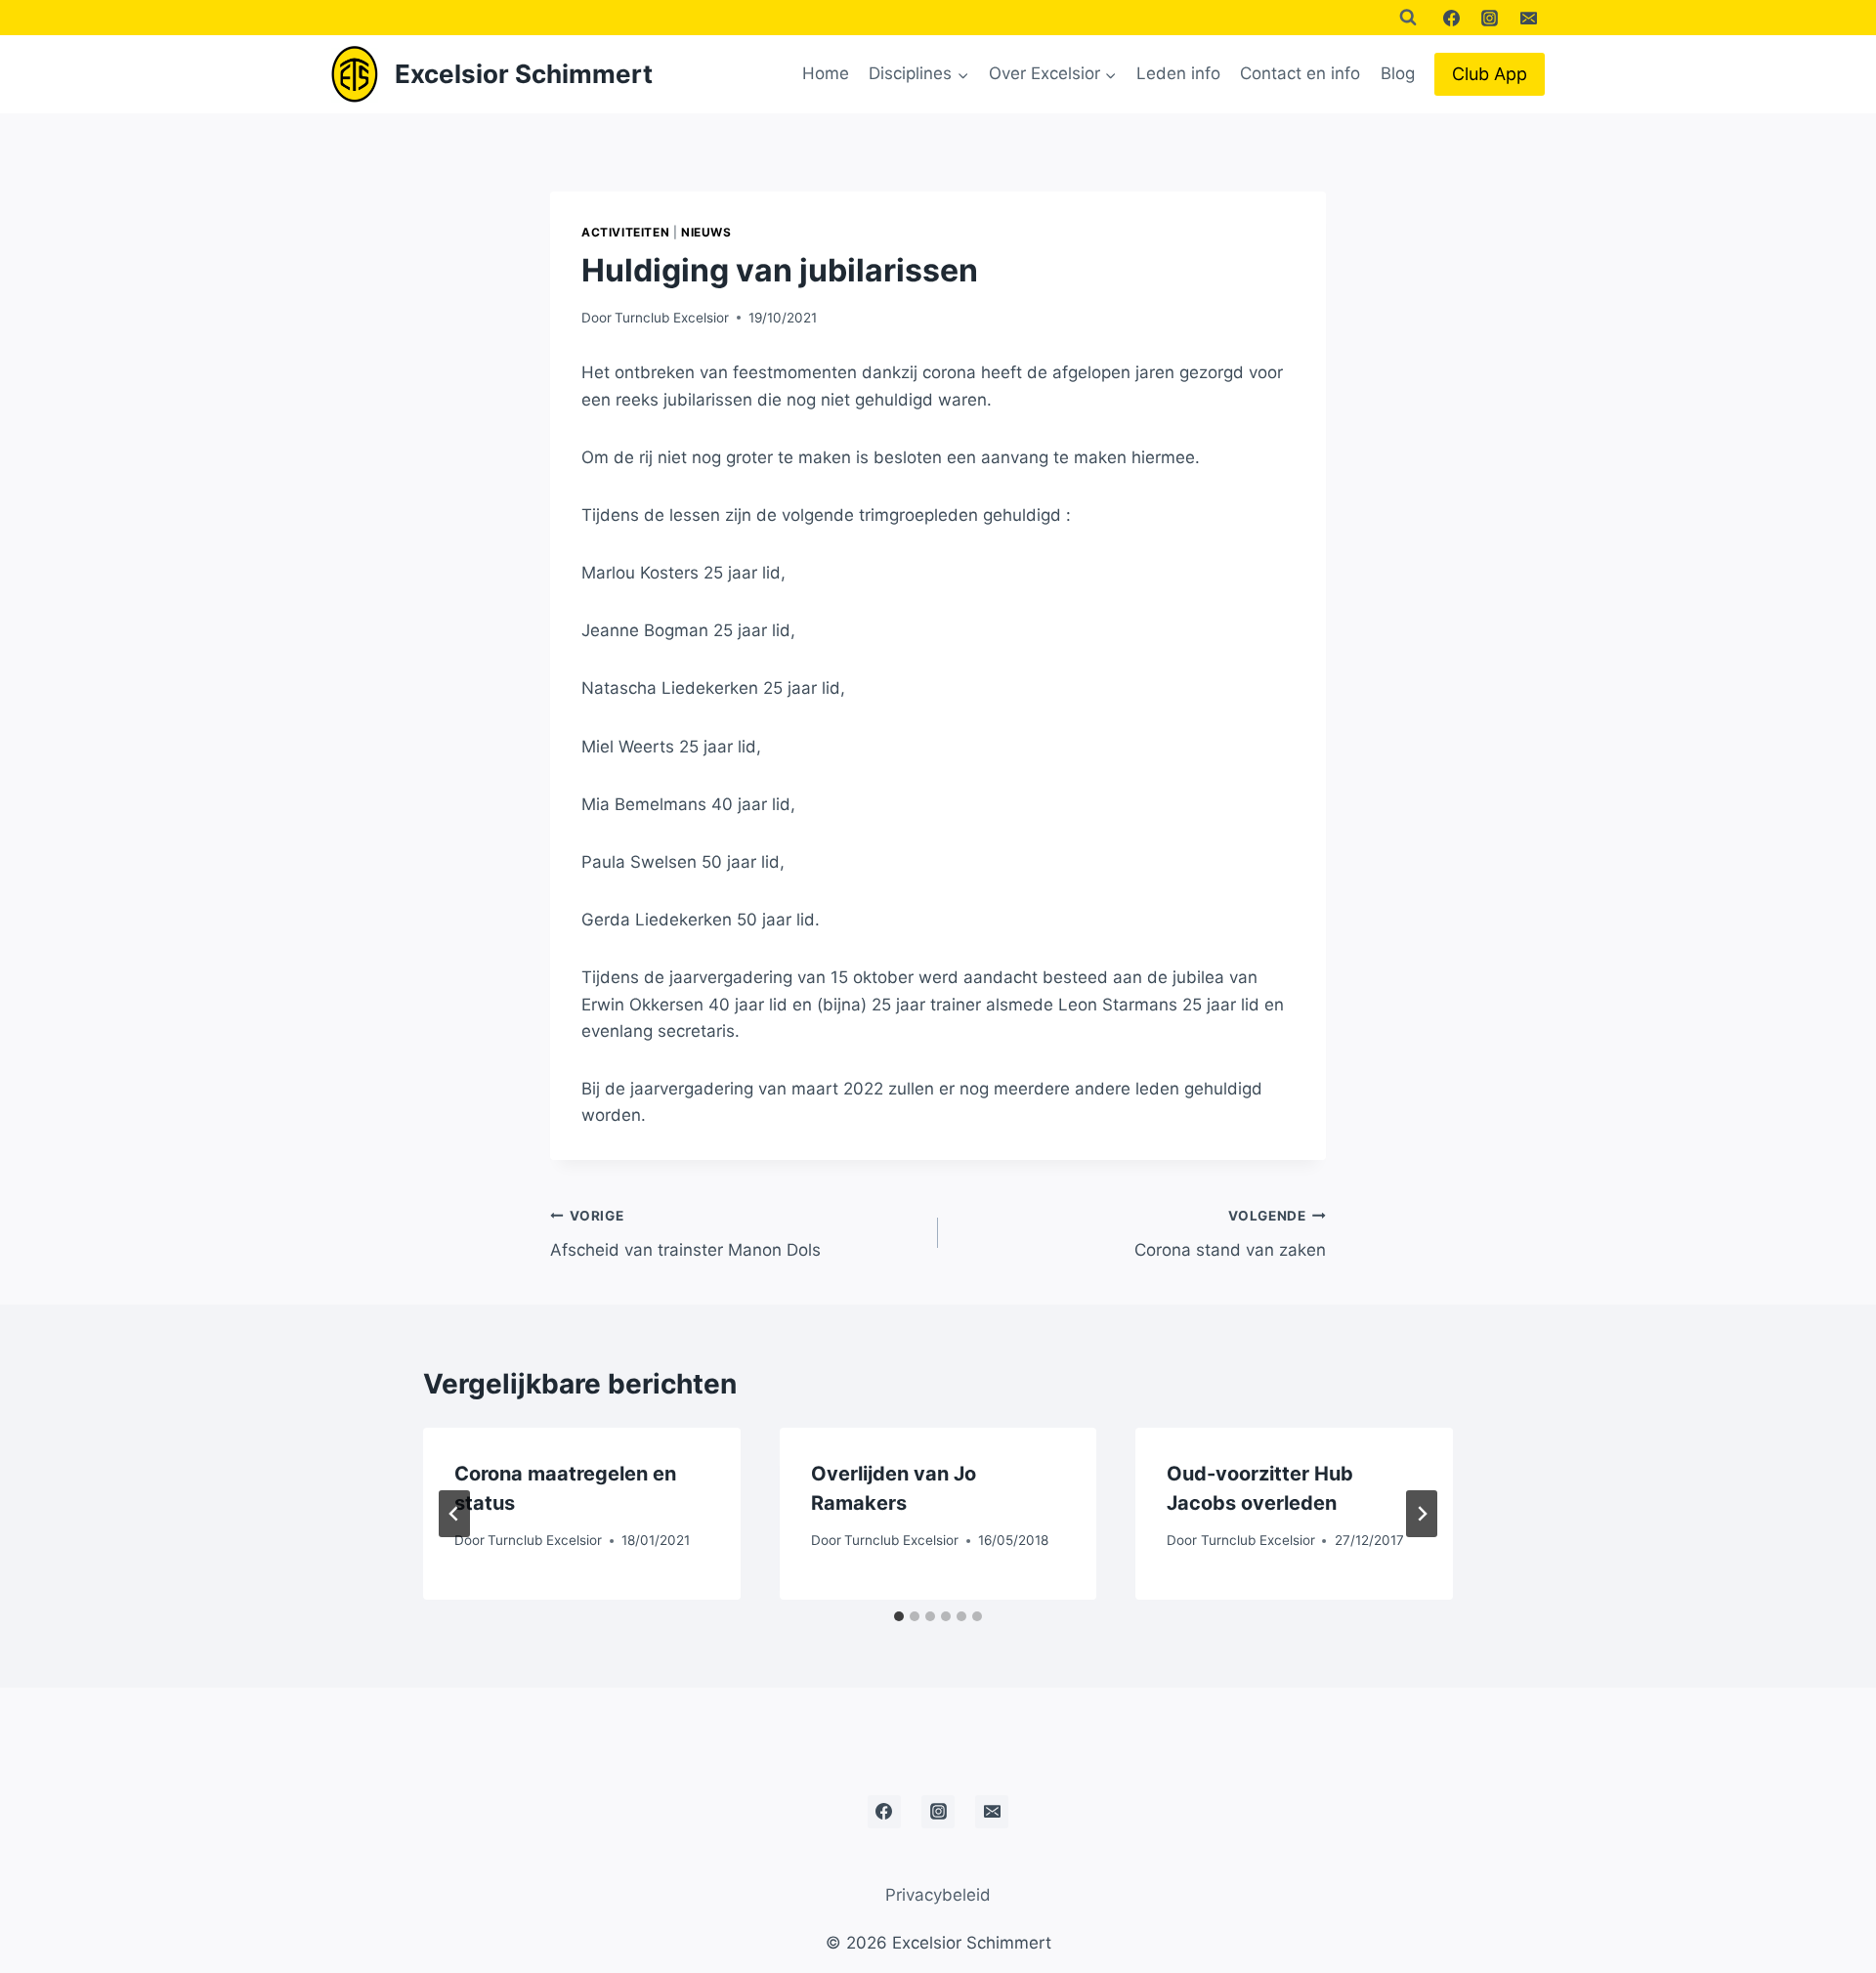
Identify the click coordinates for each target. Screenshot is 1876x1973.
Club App (1490, 74)
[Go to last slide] (454, 1514)
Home (826, 73)
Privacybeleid (938, 1895)
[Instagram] (1490, 18)
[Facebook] (1452, 18)
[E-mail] (1528, 18)
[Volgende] (1422, 1514)
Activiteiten (625, 232)
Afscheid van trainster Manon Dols (685, 1234)
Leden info (1178, 73)
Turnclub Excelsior (672, 318)
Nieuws (706, 232)
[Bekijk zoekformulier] (1408, 18)
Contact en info (1300, 73)
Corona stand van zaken (1230, 1234)
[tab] (899, 1616)
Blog (1398, 73)
